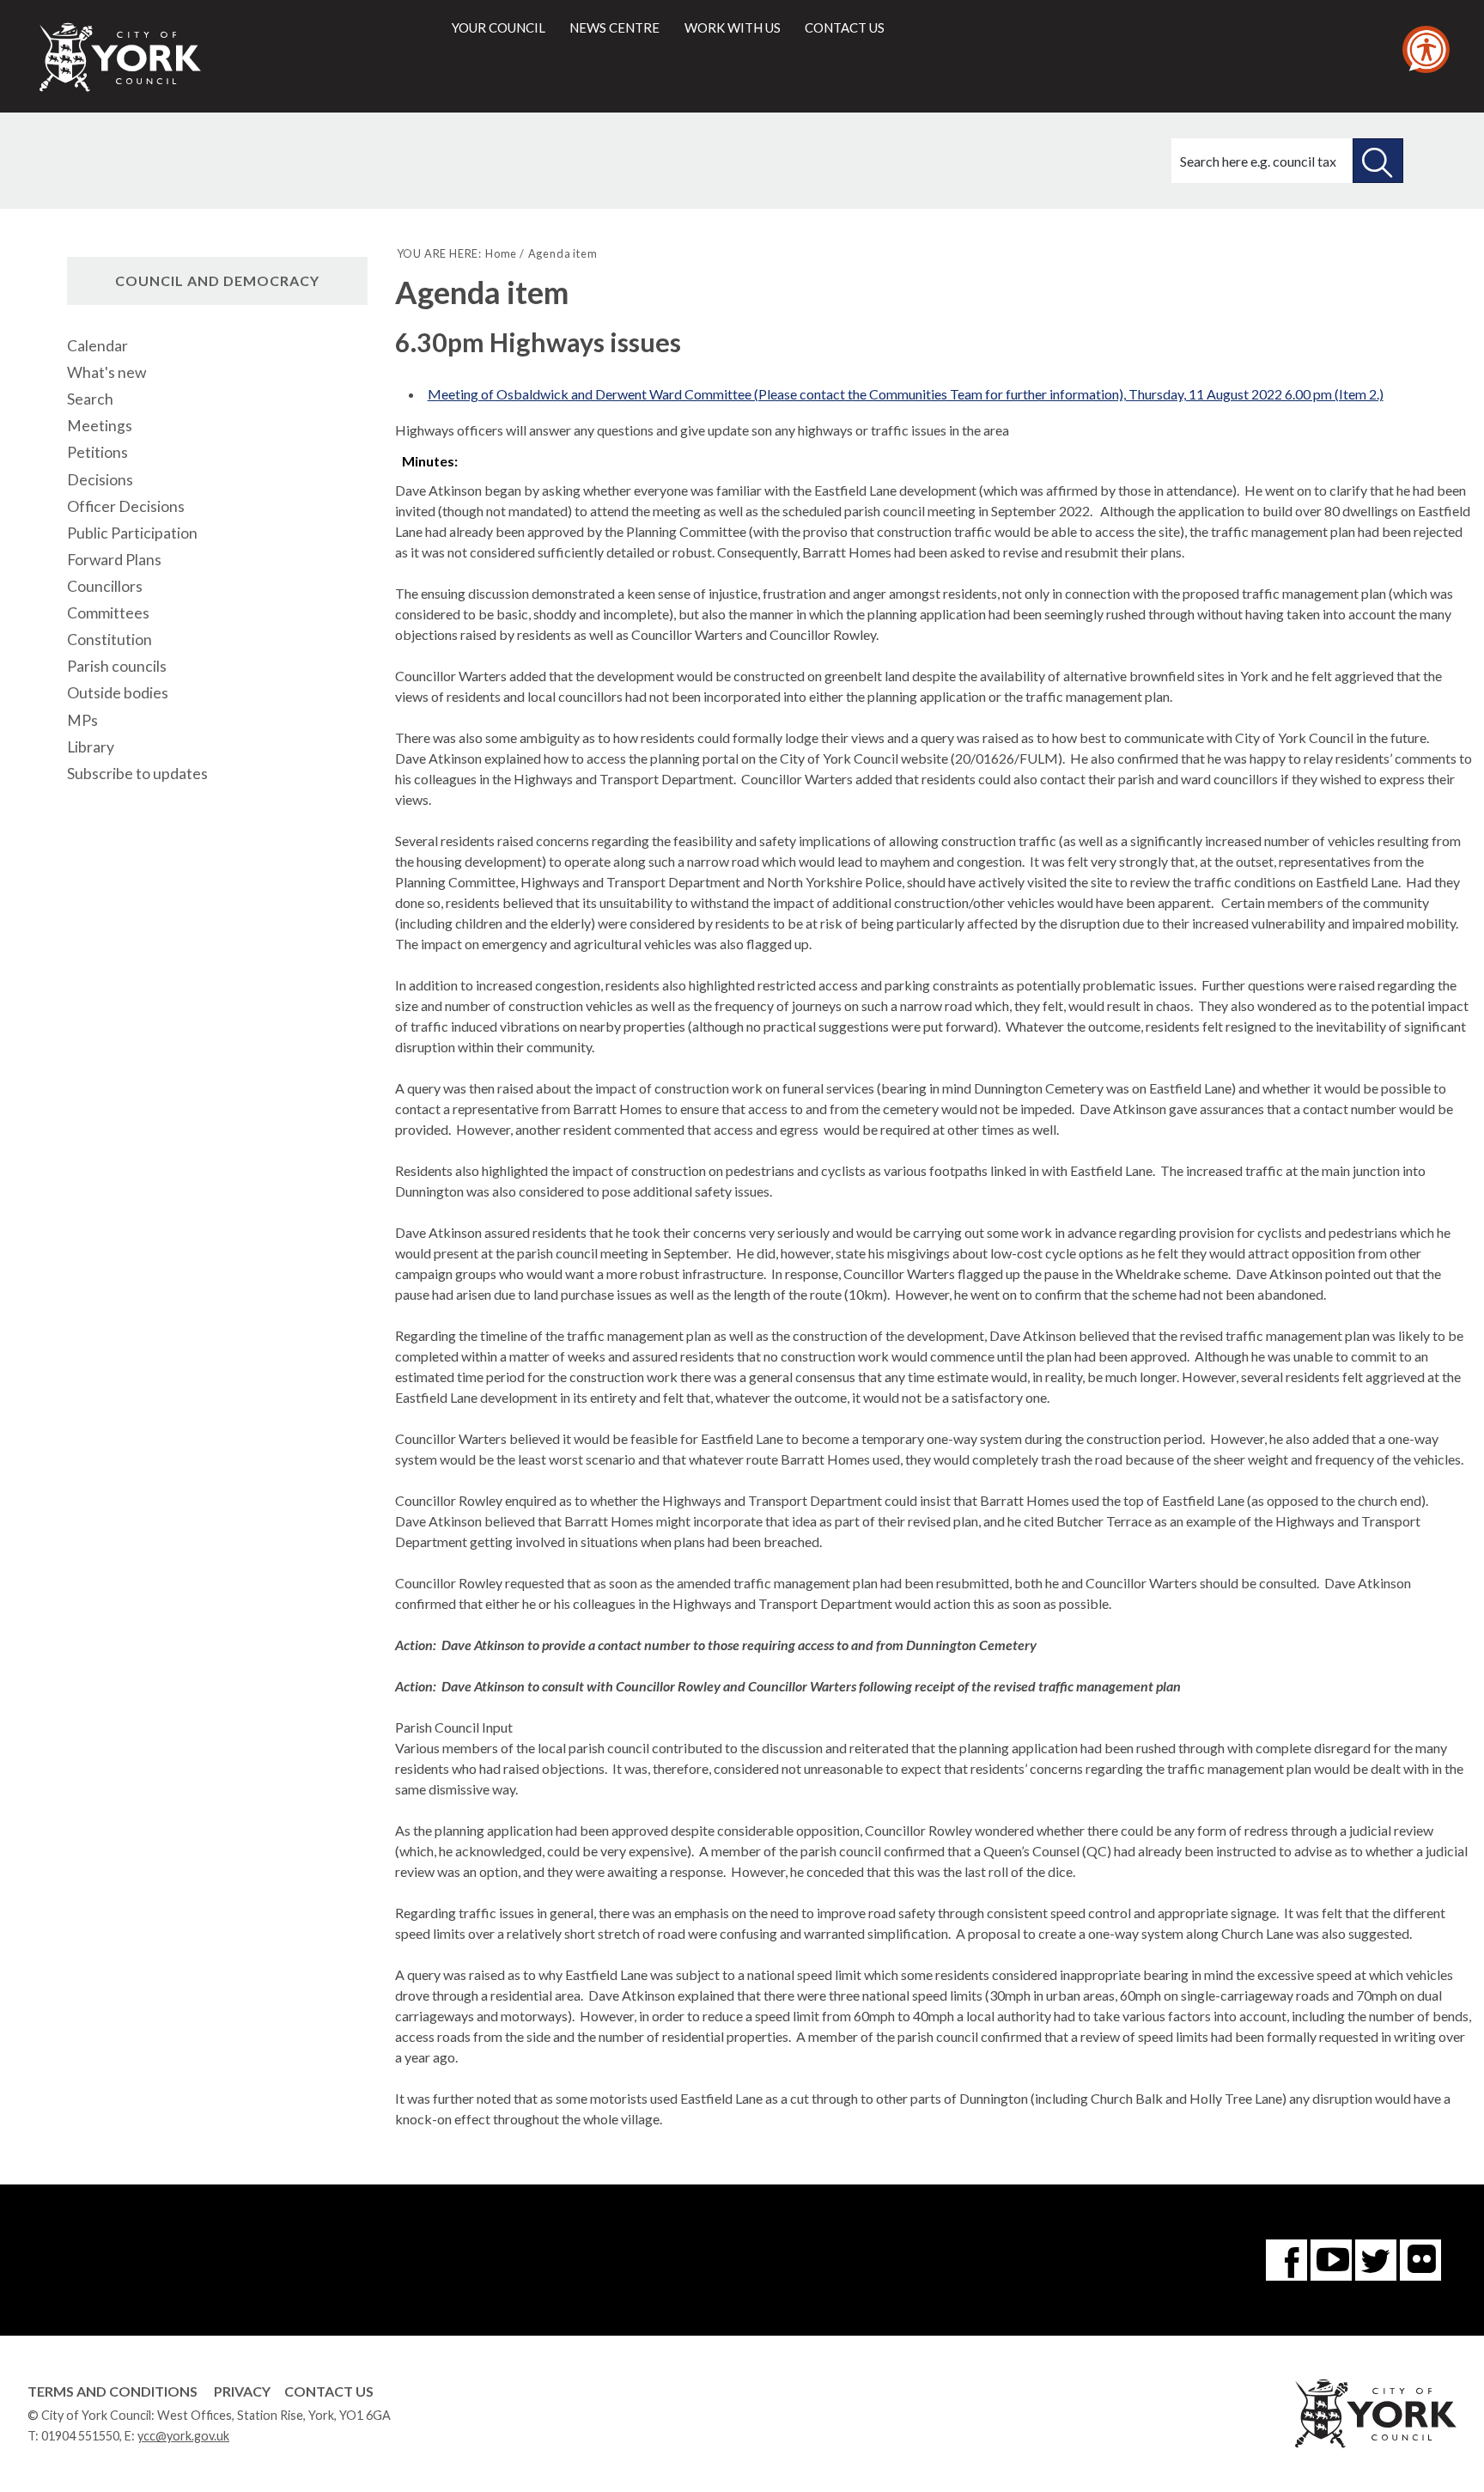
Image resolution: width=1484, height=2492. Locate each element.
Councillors (105, 586)
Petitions (97, 452)
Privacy (242, 2391)
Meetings (100, 426)
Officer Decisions (126, 506)
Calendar (97, 346)
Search (90, 399)
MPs (82, 720)
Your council (499, 27)
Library (91, 747)
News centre (614, 27)
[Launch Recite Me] (1426, 49)
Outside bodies (118, 693)
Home (501, 253)
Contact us (845, 27)
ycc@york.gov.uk (183, 2436)
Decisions (100, 480)
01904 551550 (80, 2436)
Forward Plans (114, 560)
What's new (106, 372)
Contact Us (329, 2391)
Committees (108, 613)
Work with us (733, 27)
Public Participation (132, 533)
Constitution (109, 640)
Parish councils (117, 666)
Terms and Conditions (113, 2391)
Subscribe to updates (137, 774)
